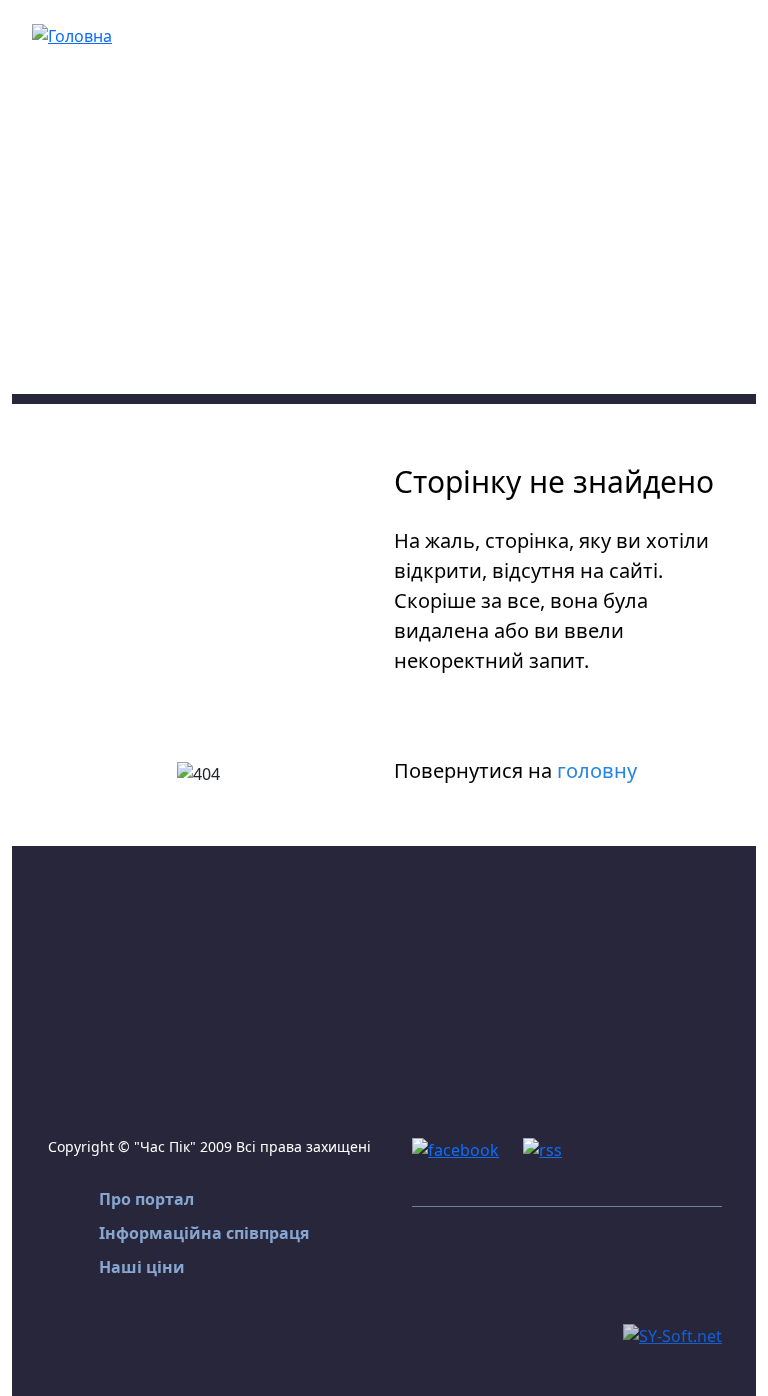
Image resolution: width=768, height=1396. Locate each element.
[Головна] (72, 34)
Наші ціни (142, 1267)
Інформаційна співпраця (204, 1233)
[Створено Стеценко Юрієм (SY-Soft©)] (672, 1334)
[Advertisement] (384, 254)
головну (597, 770)
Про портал (146, 1199)
